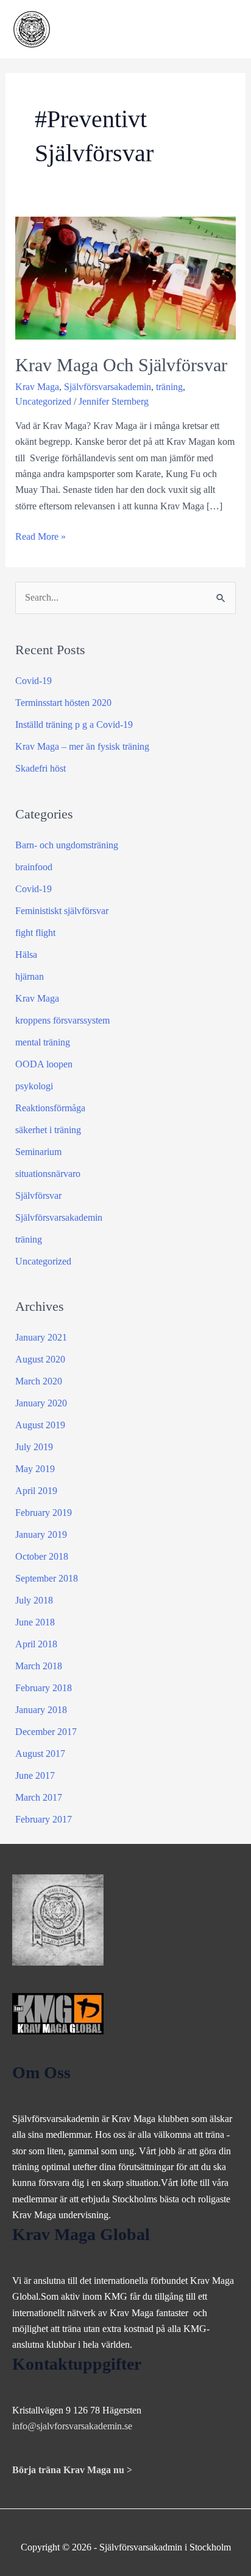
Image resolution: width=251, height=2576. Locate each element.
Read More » (41, 538)
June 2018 (35, 1622)
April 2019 (36, 1491)
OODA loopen (44, 1064)
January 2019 (41, 1534)
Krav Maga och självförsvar (121, 365)
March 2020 (39, 1381)
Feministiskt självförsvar (62, 911)
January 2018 (41, 1710)
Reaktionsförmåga (50, 1108)
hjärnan (30, 976)
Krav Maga (37, 387)
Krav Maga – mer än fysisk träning (82, 746)
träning (169, 387)
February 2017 (44, 1819)
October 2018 (42, 1556)
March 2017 (39, 1797)
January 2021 (41, 1337)
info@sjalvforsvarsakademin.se (72, 2426)
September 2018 (47, 1578)
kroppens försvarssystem (62, 1020)
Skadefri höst (41, 768)
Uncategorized (43, 401)
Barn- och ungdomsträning (67, 845)
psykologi (34, 1086)
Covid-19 (34, 681)
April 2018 (36, 1644)
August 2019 (40, 1425)
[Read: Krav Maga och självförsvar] (126, 277)
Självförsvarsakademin (108, 387)
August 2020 (40, 1359)
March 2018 (39, 1666)
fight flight (35, 933)
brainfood (34, 867)
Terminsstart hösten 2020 (63, 703)
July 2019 (34, 1447)
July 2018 (34, 1600)
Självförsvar (38, 1196)
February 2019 (44, 1513)
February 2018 (44, 1688)
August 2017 (40, 1754)
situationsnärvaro (48, 1174)
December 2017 (46, 1732)
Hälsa (26, 955)
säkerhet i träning (48, 1130)
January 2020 (41, 1403)
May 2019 (35, 1469)
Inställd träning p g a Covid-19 (74, 724)
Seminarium (38, 1152)
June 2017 (35, 1775)
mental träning (43, 1042)
